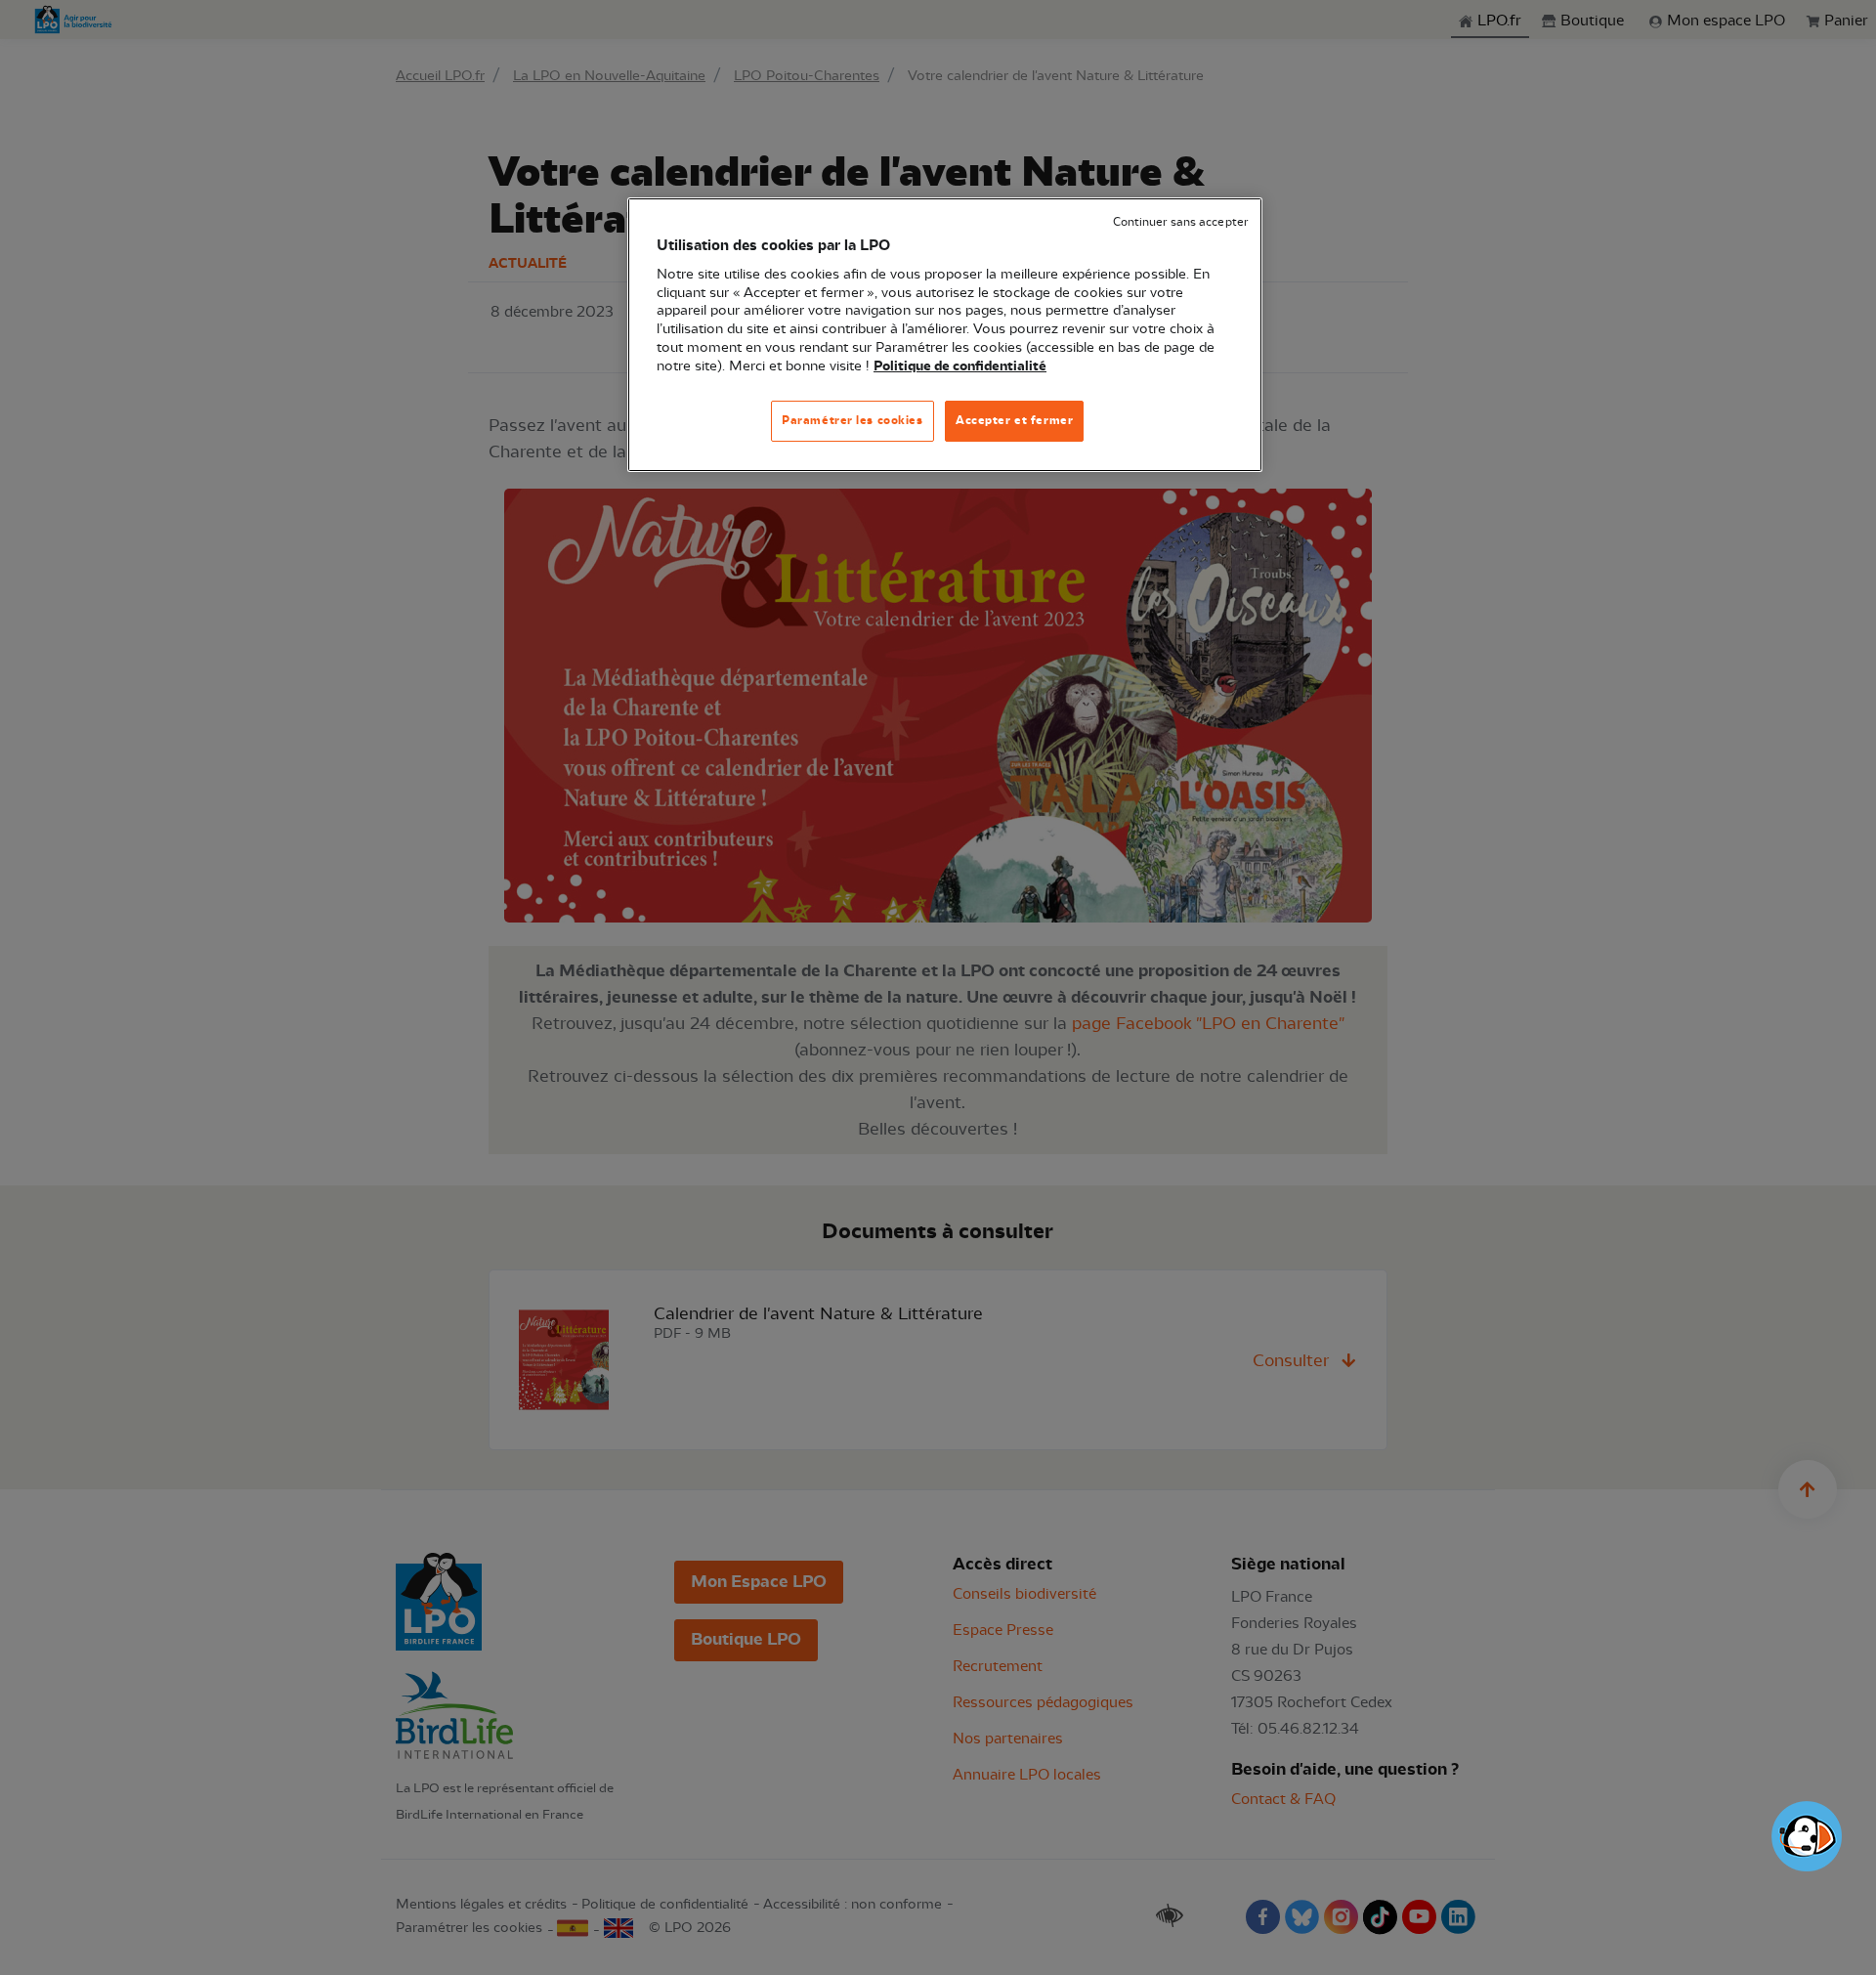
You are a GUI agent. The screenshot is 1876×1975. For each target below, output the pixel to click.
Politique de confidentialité (960, 366)
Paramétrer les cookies (853, 420)
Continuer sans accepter (1180, 222)
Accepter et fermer (1014, 420)
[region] (945, 335)
